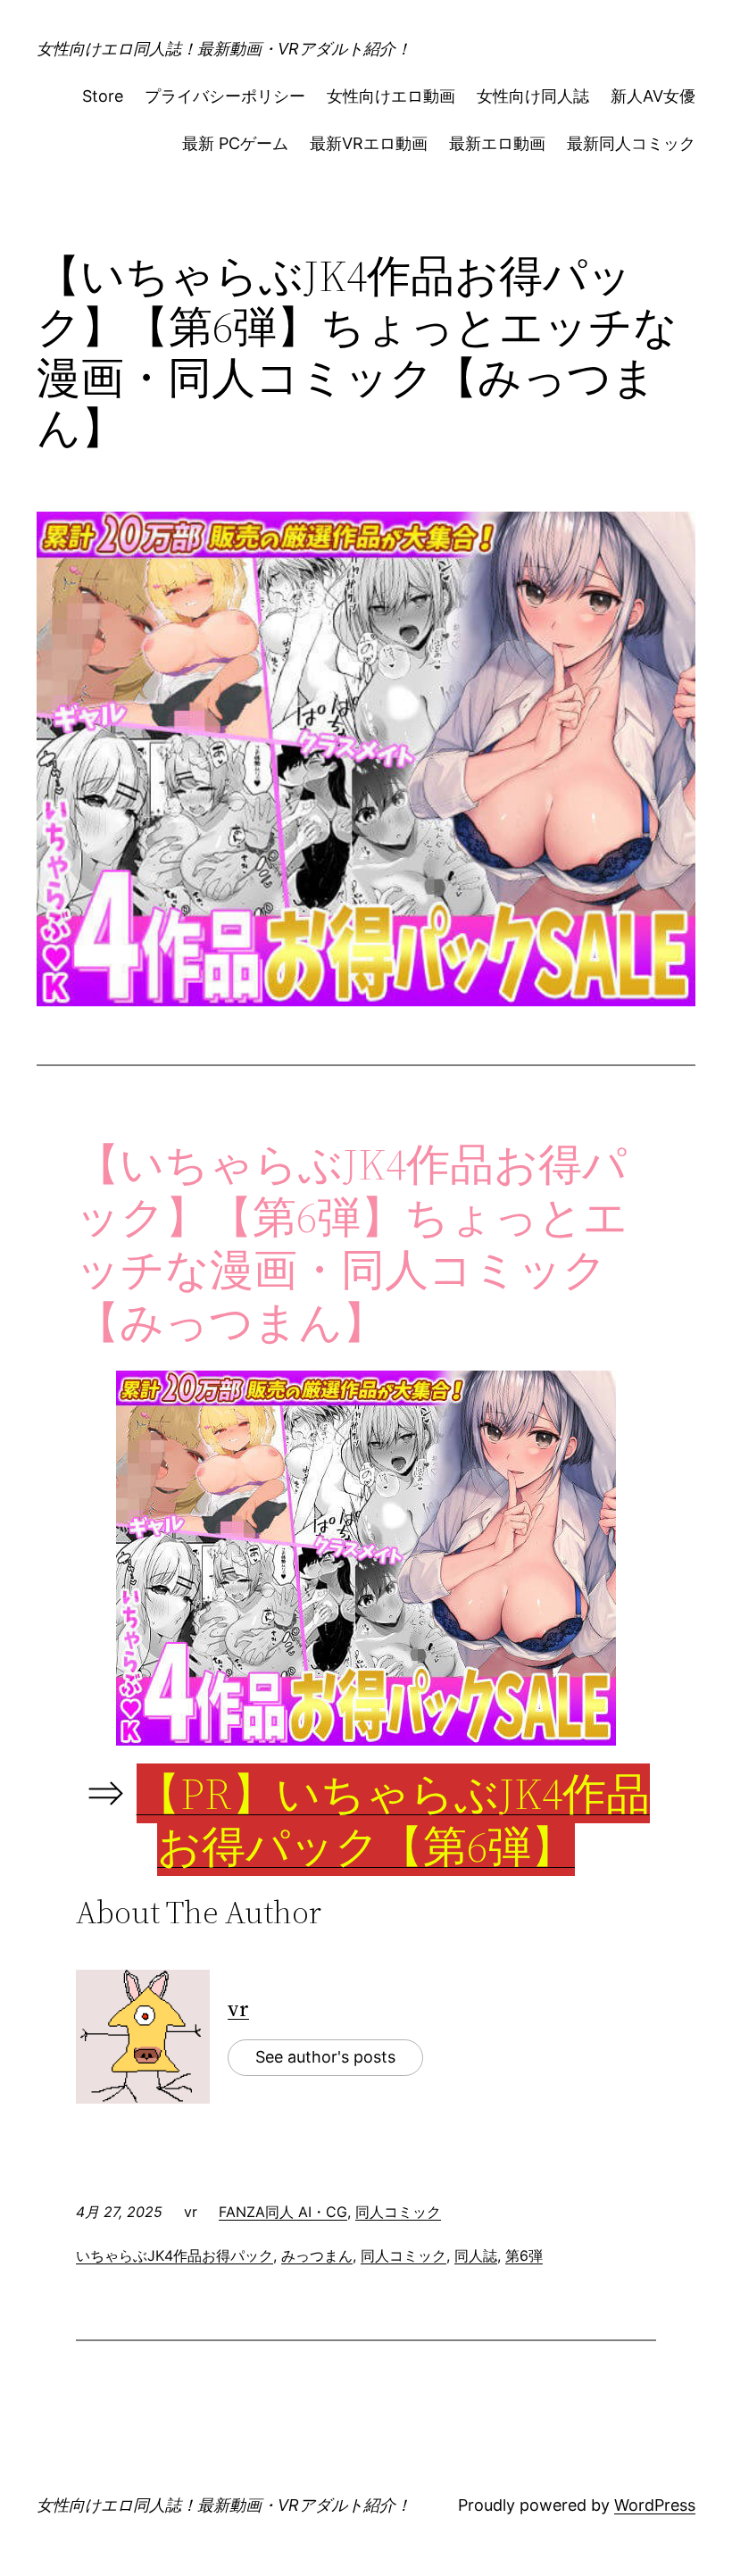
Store (103, 96)
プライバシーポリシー (225, 96)
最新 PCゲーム (235, 143)
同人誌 (476, 2255)
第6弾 (524, 2255)
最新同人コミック (631, 143)
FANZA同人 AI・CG (283, 2212)
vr (238, 2009)
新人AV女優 (653, 96)
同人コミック (398, 2212)
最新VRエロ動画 (369, 143)
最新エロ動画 (497, 143)
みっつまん (317, 2255)
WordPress (655, 2505)
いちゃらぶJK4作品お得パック (175, 2255)
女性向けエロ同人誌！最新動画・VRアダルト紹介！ (224, 49)
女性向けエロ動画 (391, 96)
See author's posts (325, 2057)
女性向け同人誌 (533, 96)
